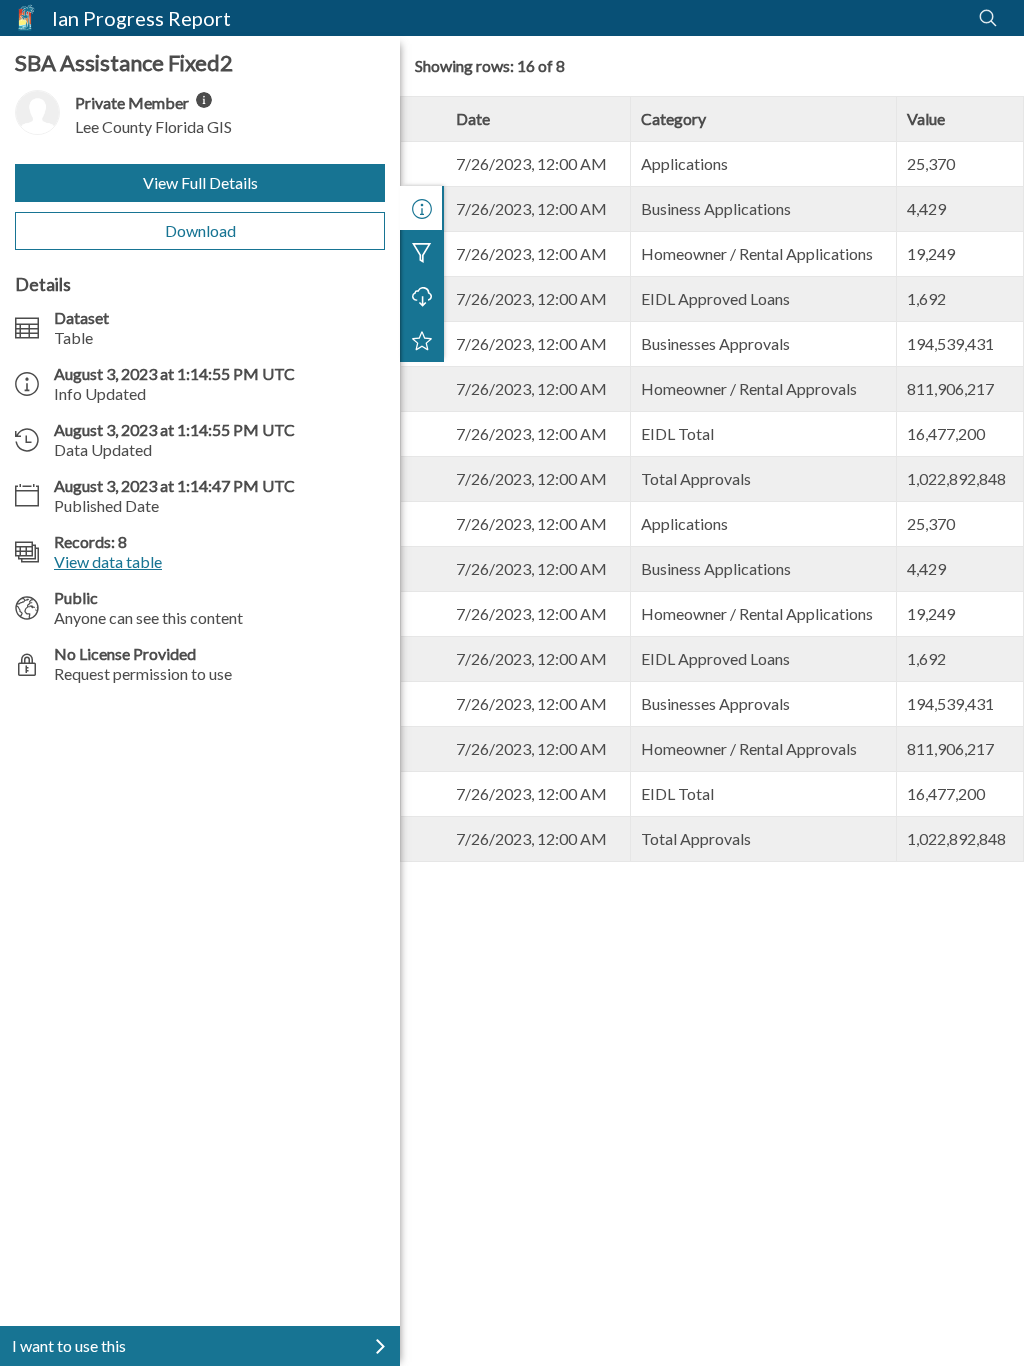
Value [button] (926, 118)
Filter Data (422, 252)
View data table (108, 561)
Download (200, 230)
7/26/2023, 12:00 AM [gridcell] (531, 163)
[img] (204, 100)
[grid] (712, 479)
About (422, 208)
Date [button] (473, 118)
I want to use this (69, 1345)
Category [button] (673, 118)
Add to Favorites (422, 340)
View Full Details (200, 182)
